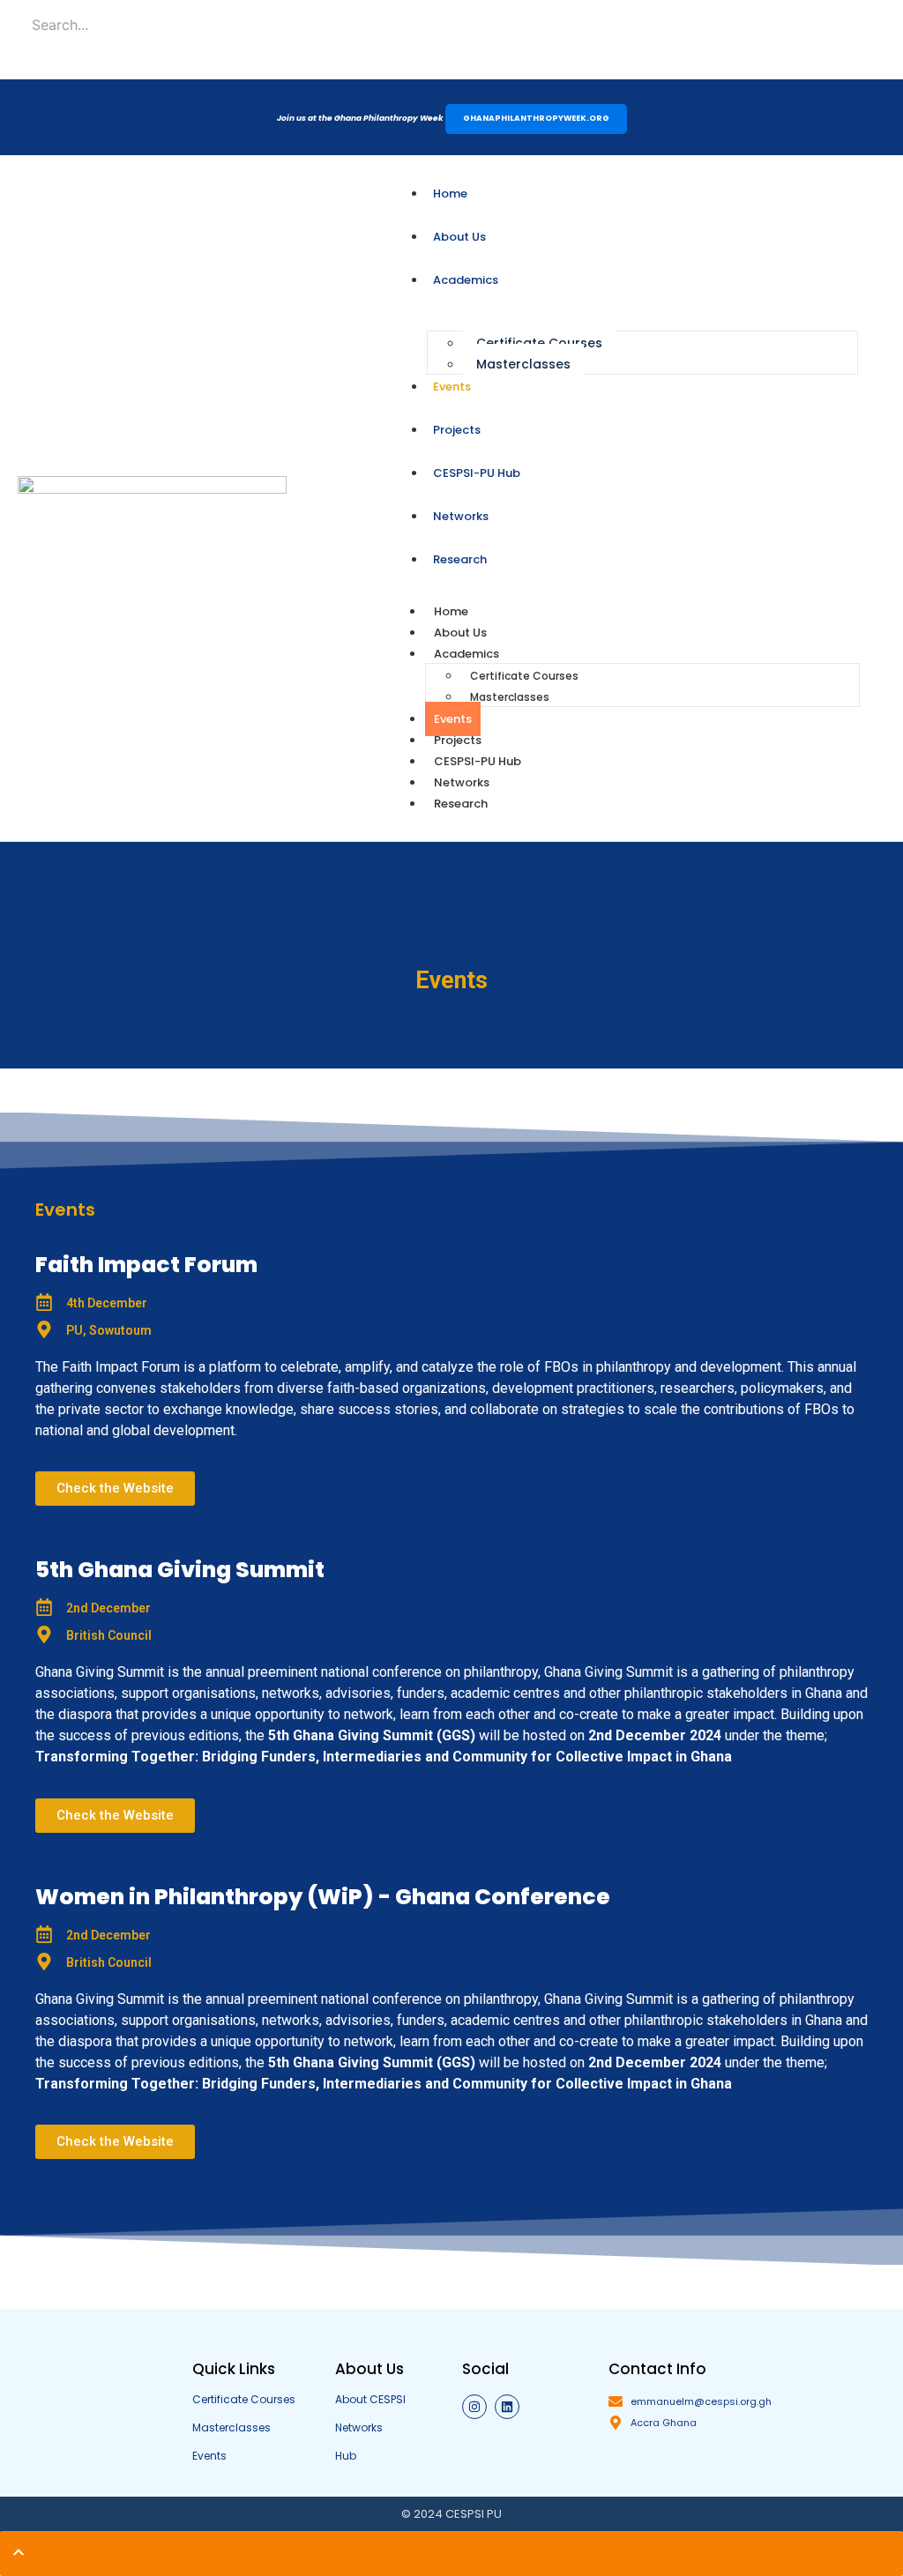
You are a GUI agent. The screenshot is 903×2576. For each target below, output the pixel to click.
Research (461, 804)
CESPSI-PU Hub (478, 761)
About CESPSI (370, 2399)
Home (451, 611)
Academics (466, 654)
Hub (346, 2456)
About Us (460, 633)
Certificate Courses (539, 343)
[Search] (73, 65)
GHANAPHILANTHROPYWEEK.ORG (536, 118)
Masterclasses (523, 364)
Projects (458, 740)
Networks (462, 782)
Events (453, 719)
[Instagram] (474, 2407)
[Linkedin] (507, 2407)
